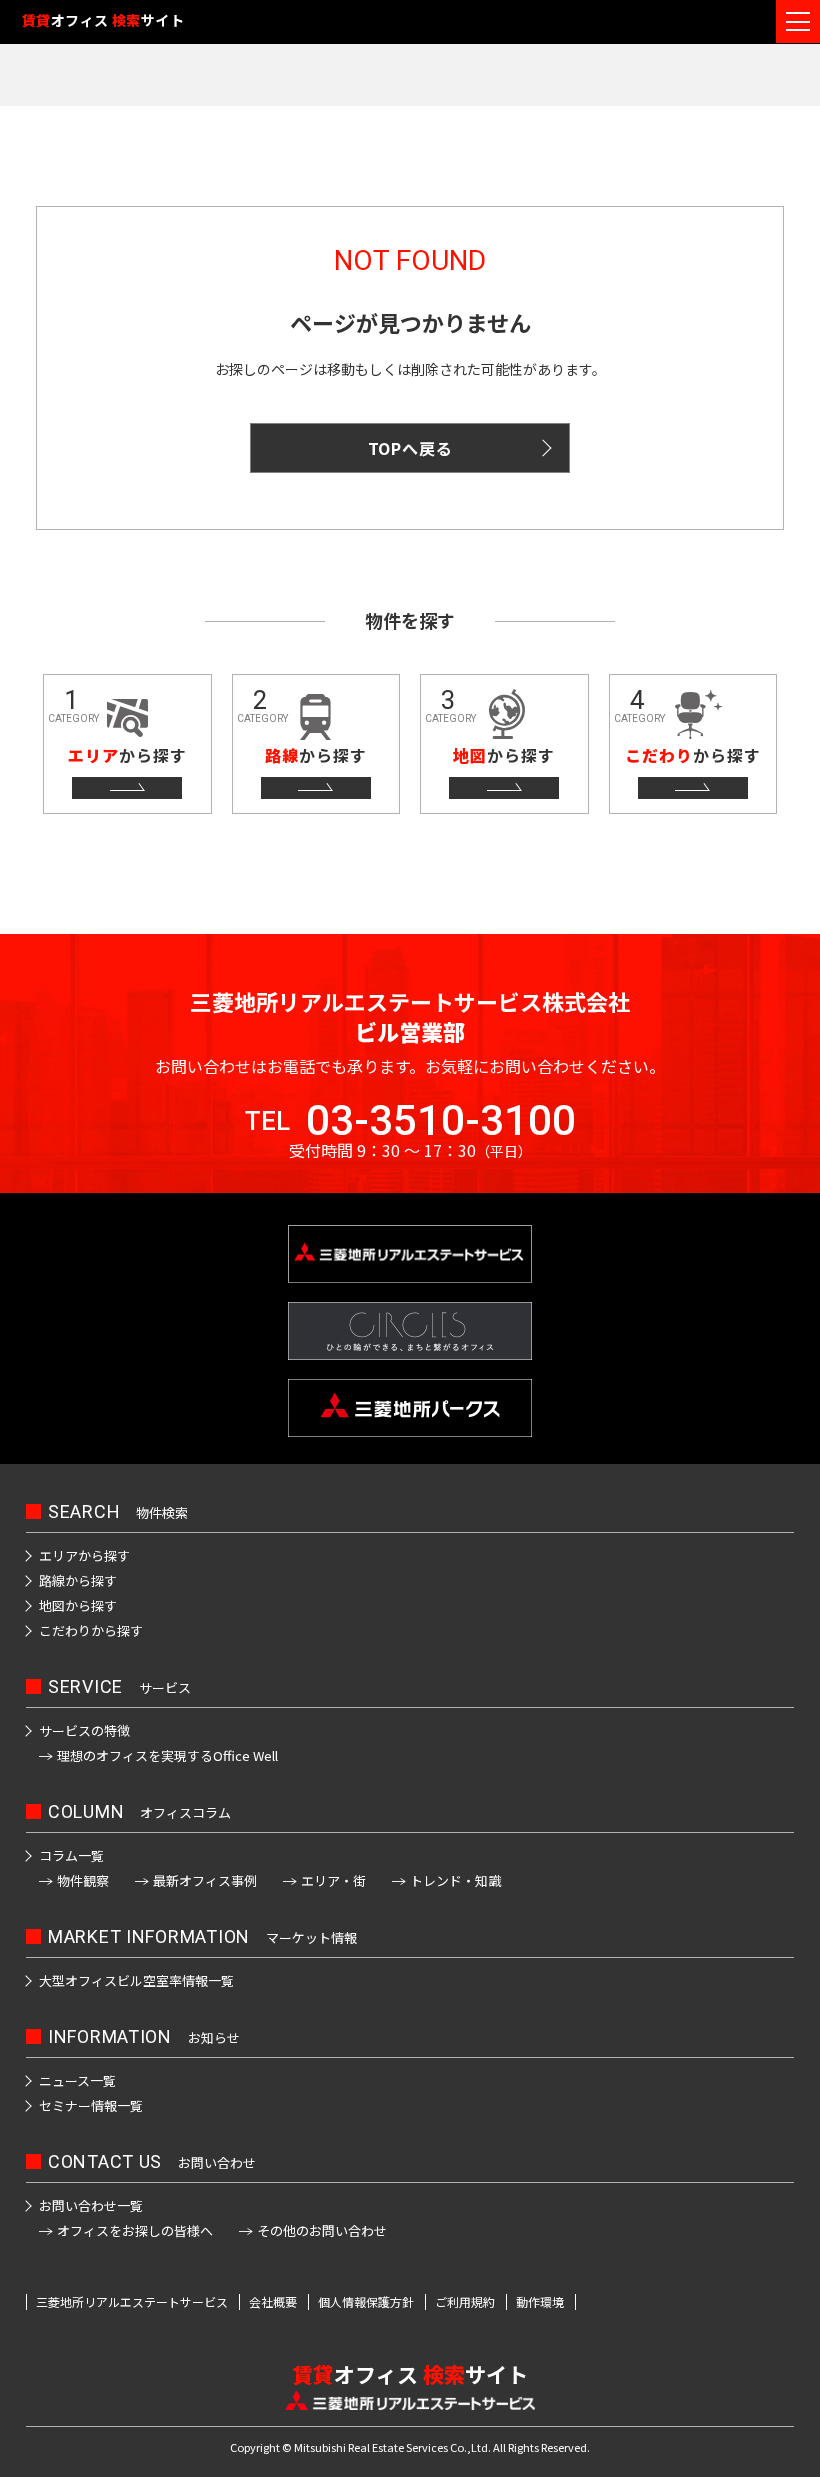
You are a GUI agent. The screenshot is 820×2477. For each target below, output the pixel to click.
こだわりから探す (91, 1630)
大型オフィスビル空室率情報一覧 (136, 1980)
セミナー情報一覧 (91, 2105)
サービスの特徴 (84, 1730)
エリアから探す (84, 1555)
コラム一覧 (71, 1855)
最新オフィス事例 (205, 1880)
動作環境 (540, 2302)
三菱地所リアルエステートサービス (132, 2302)
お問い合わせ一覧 (91, 2205)
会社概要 (273, 2302)
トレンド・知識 (455, 1880)
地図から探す (78, 1605)
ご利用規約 (465, 2302)
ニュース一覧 (77, 2080)
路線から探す (78, 1580)
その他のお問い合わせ (322, 2230)
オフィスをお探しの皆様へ (135, 2230)
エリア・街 (333, 1880)
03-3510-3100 (441, 1121)
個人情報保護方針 (366, 2302)
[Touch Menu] (798, 21)
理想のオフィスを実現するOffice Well (167, 1755)
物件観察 (83, 1880)
